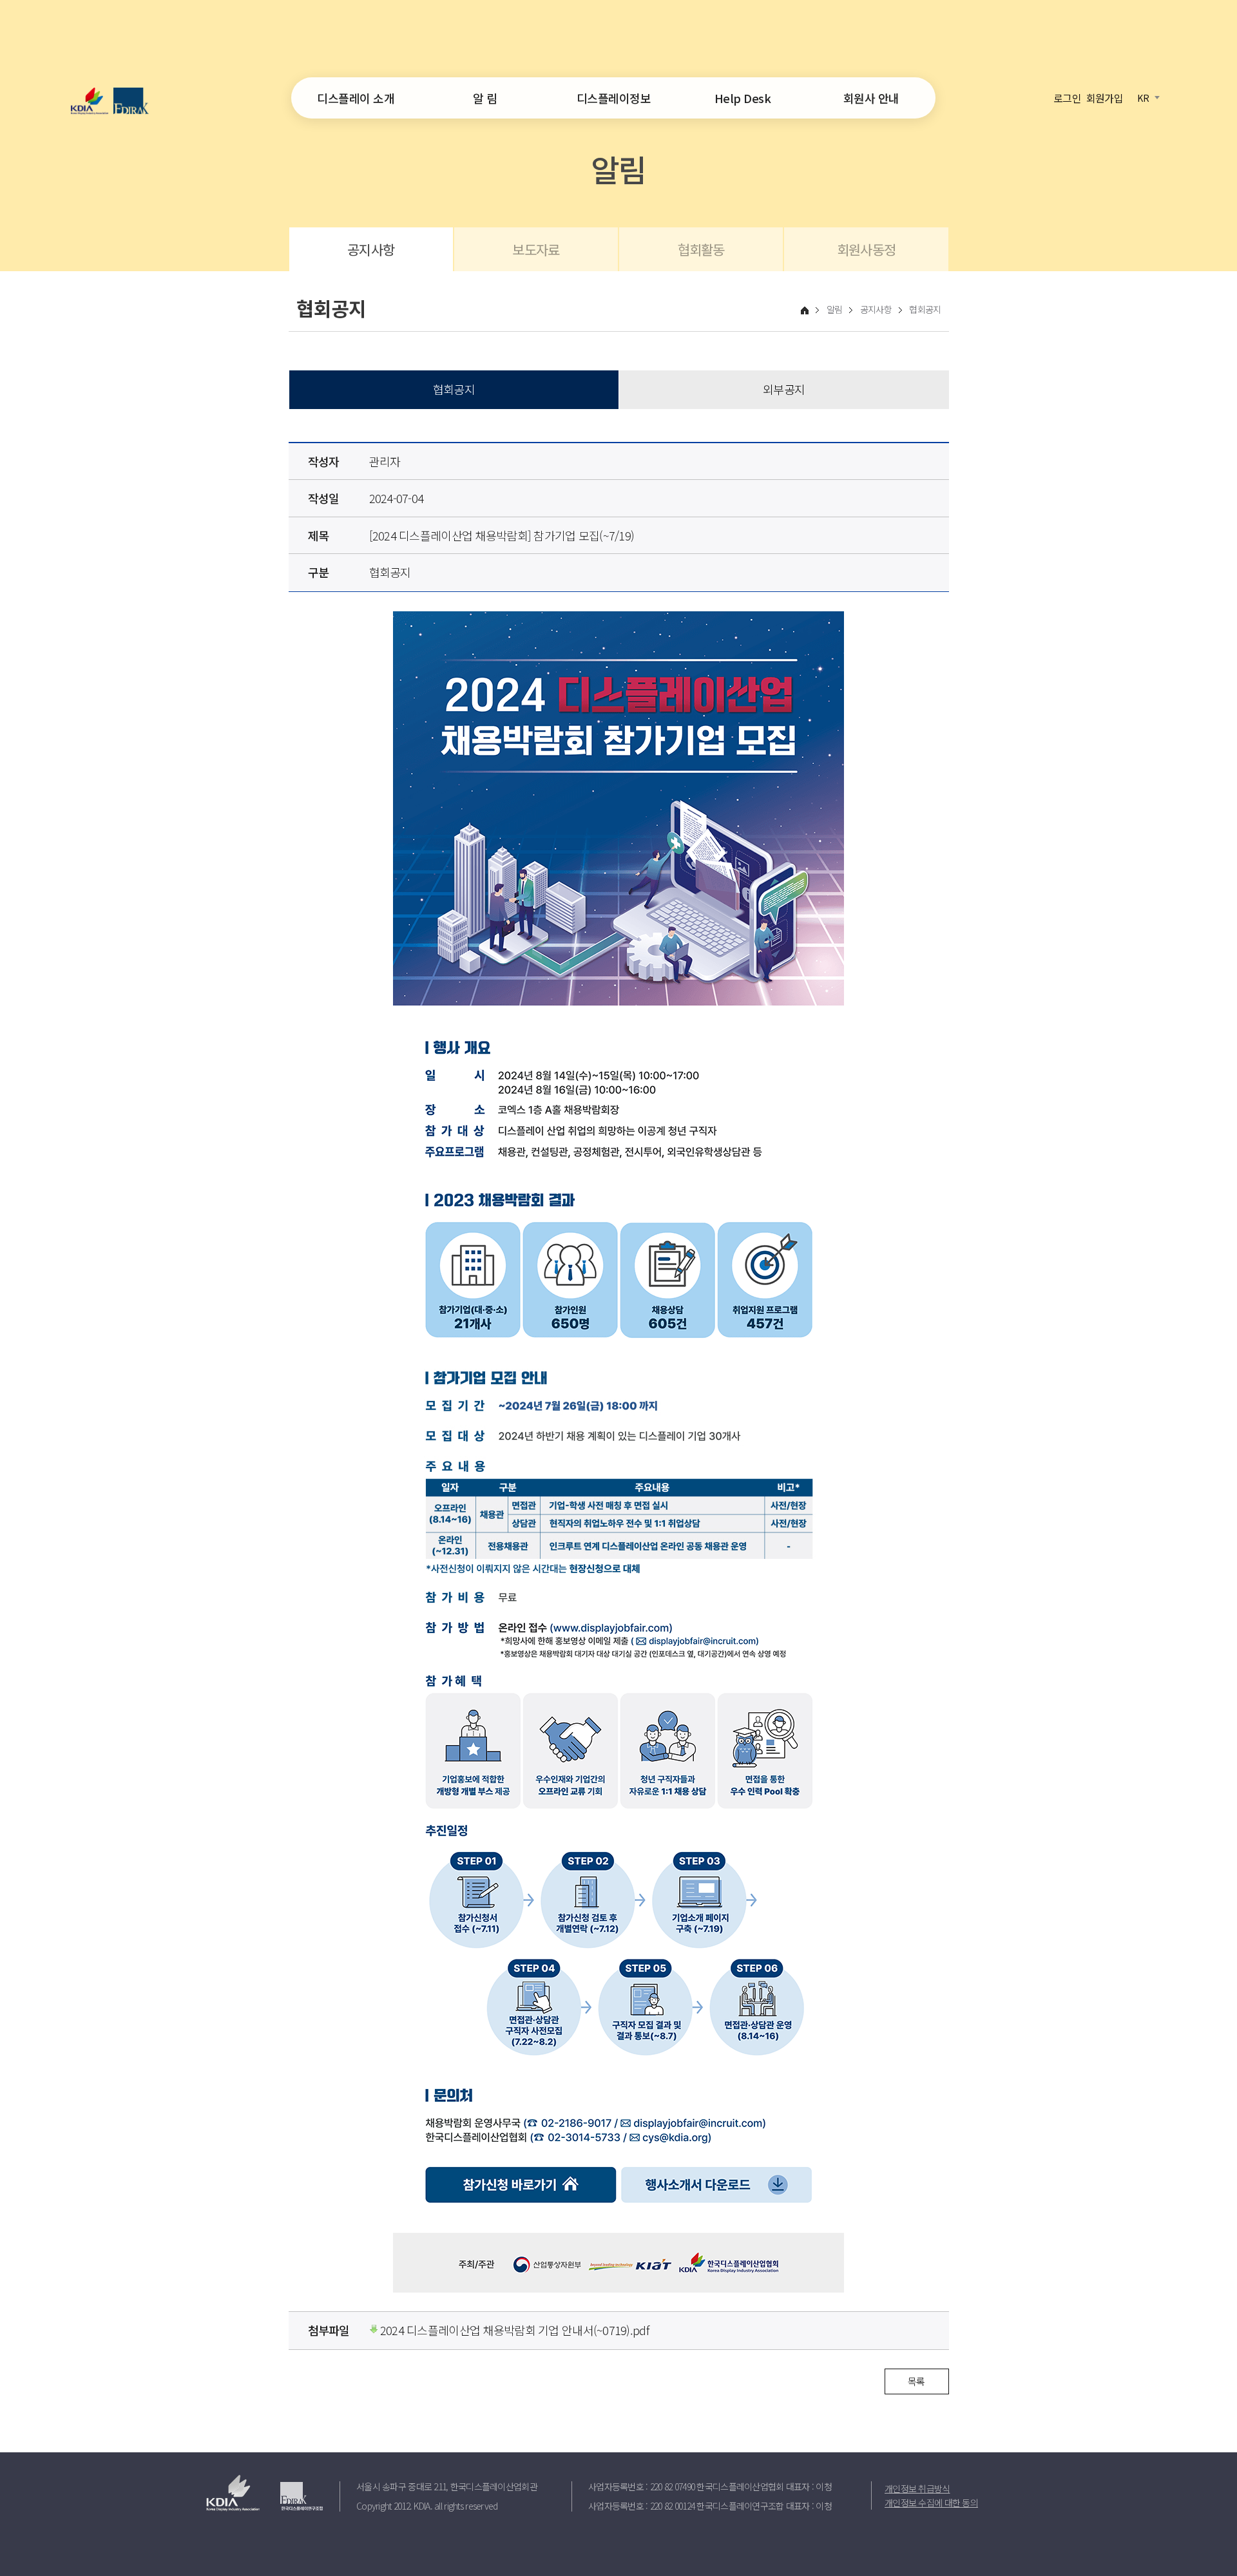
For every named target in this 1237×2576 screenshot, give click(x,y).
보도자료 (536, 249)
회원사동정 (866, 249)
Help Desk (743, 98)
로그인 (1067, 97)
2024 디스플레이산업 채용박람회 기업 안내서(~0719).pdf (513, 2330)
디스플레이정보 (614, 98)
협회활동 (701, 249)
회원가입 (1105, 97)
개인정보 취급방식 (917, 2488)
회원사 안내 (871, 98)
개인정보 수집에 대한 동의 (931, 2503)
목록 (916, 2381)
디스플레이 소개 (356, 98)
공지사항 (371, 249)
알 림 (485, 98)
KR (1143, 97)
